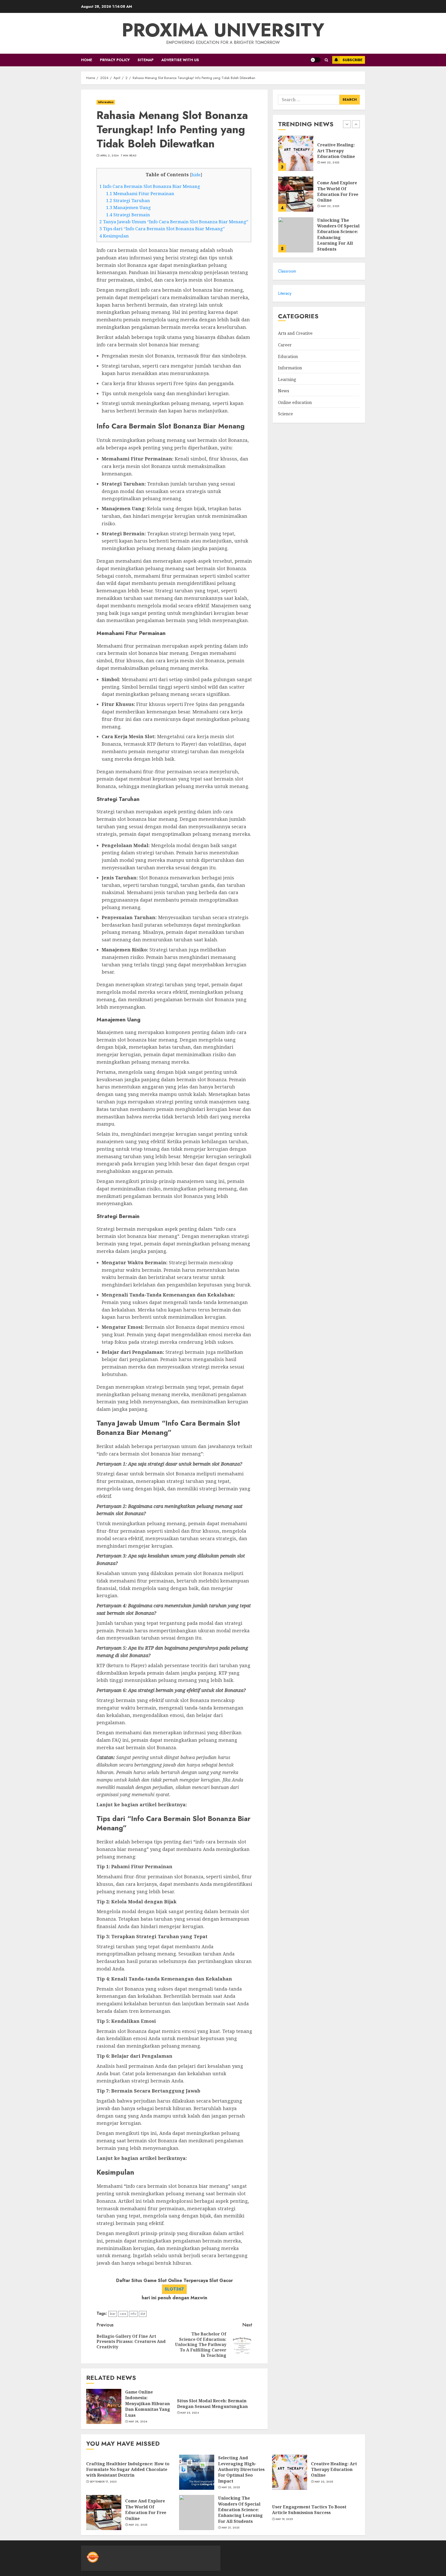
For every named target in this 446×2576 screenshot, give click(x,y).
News (284, 391)
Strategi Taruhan (128, 200)
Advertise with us (180, 60)
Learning (287, 379)
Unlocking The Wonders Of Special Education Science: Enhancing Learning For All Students (338, 194)
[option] (319, 156)
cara (123, 2314)
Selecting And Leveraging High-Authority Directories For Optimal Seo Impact (241, 2469)
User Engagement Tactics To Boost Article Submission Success (309, 2510)
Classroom (287, 271)
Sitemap (146, 60)
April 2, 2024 (109, 156)
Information (106, 102)
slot (143, 2314)
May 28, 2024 (138, 2422)
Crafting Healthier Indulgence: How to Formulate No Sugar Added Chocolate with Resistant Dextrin (338, 235)
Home (87, 60)
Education (288, 356)
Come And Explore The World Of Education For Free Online (338, 151)
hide (196, 175)
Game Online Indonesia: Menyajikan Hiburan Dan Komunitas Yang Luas (148, 2404)
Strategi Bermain (128, 215)
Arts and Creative (295, 333)
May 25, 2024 (190, 2413)
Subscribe (352, 60)
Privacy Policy (115, 60)
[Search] (326, 60)
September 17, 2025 (103, 2482)
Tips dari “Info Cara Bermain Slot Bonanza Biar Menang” (162, 229)
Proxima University (223, 30)
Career (285, 345)
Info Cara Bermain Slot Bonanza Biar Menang (150, 186)
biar (113, 2314)
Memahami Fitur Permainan (140, 193)
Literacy (285, 293)
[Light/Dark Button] (315, 60)
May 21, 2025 (231, 2528)
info (133, 2314)
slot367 (174, 2289)
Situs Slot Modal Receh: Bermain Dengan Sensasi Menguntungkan (212, 2404)
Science (285, 414)
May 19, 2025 (284, 2519)
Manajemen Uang (128, 207)
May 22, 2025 (330, 165)
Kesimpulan (114, 236)
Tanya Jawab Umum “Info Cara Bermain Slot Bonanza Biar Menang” (174, 222)
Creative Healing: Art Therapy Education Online (334, 2470)
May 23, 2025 (231, 2487)
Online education (295, 403)
